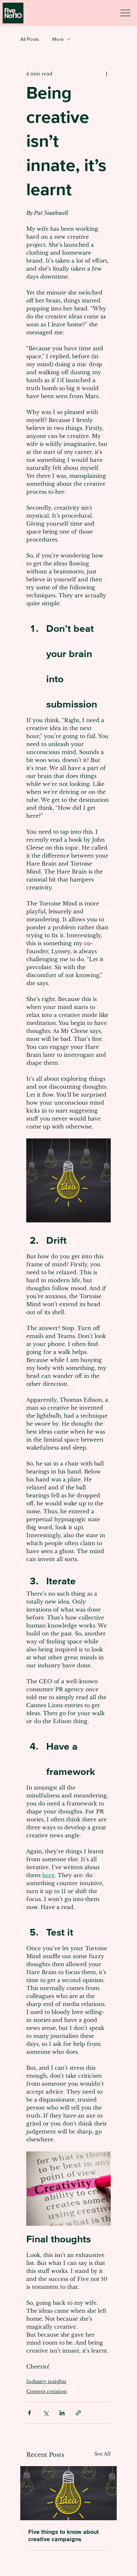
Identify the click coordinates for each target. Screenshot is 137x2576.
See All (103, 2454)
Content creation (47, 2391)
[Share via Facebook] (29, 2413)
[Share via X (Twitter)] (46, 2413)
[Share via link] (78, 2413)
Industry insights (46, 2381)
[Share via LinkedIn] (62, 2413)
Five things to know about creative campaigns (64, 2535)
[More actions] (107, 74)
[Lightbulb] (68, 2493)
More (58, 39)
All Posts (30, 39)
